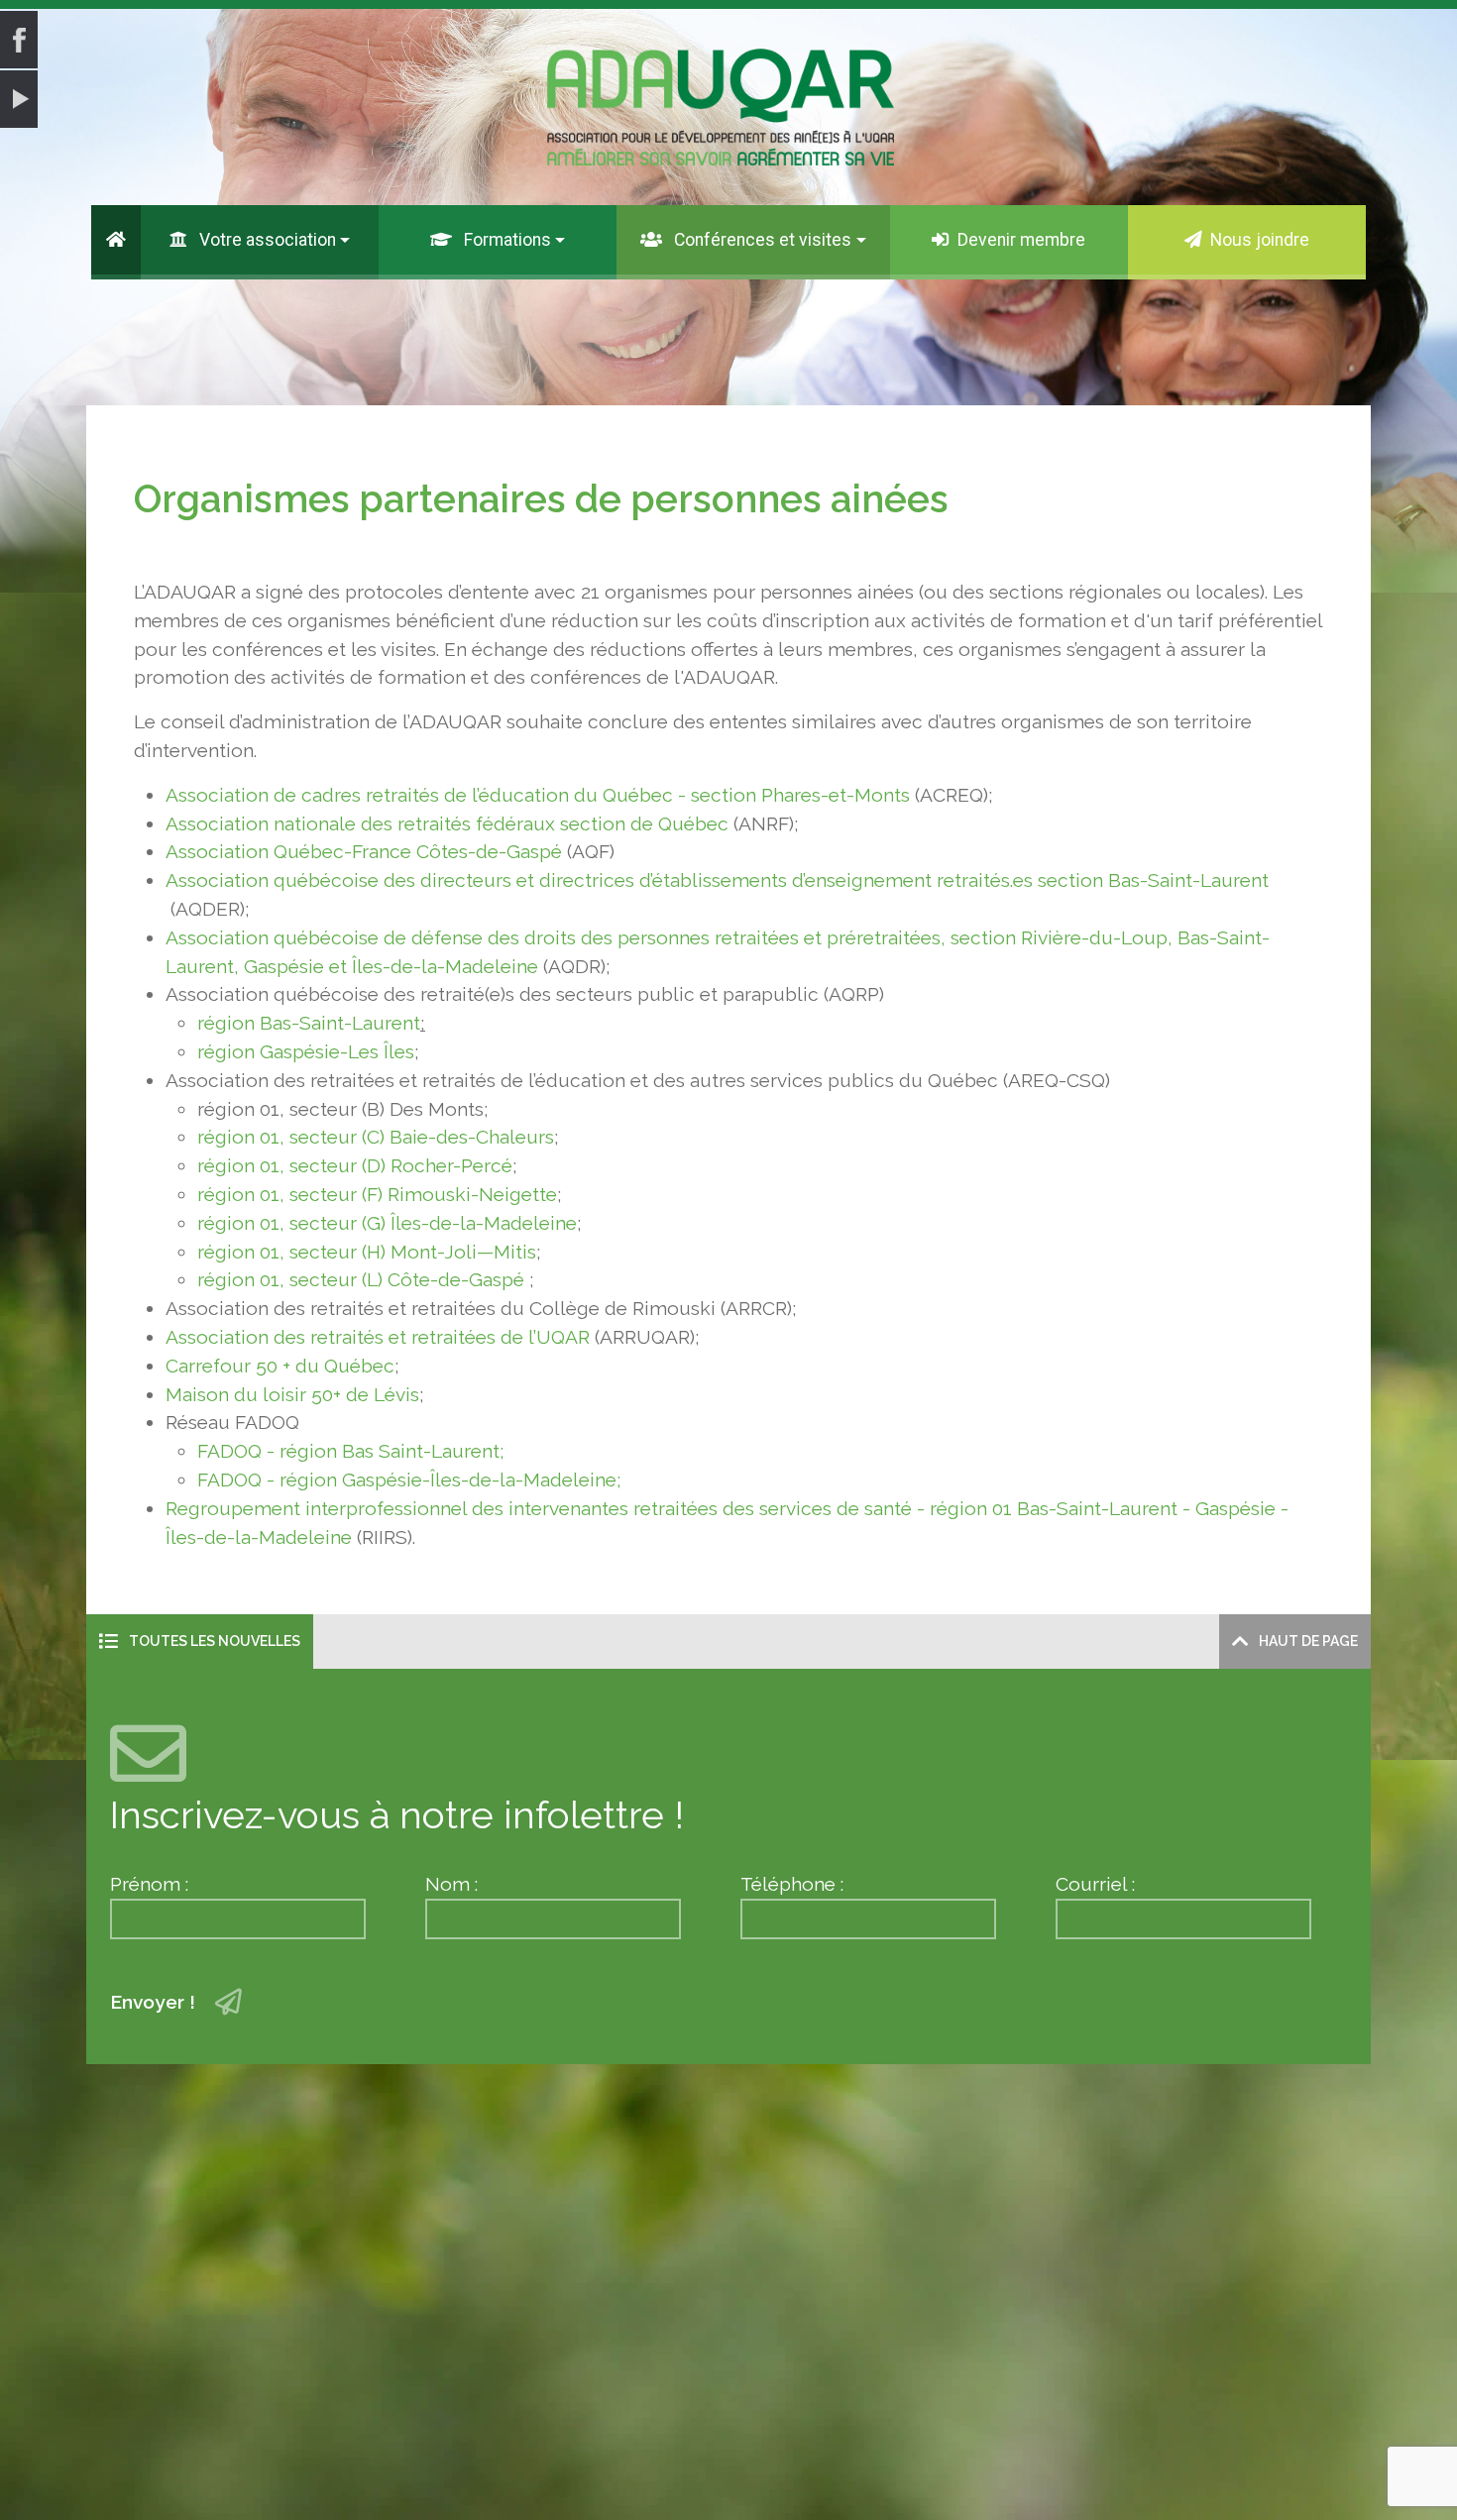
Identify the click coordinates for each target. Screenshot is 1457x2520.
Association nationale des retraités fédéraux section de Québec (447, 823)
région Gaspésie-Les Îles (306, 1051)
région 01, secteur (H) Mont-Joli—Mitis (367, 1252)
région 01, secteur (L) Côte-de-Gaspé (361, 1279)
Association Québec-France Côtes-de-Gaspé (366, 851)
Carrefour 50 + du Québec (280, 1366)
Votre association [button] (266, 240)
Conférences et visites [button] (761, 240)
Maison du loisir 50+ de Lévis (292, 1394)
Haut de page (1307, 1641)
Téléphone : (792, 1884)
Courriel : (1095, 1884)
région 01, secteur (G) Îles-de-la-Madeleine (387, 1223)
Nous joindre (1260, 240)
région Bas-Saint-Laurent (309, 1023)
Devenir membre (1021, 240)
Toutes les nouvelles (213, 1641)
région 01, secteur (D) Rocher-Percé (355, 1165)
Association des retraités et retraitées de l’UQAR (378, 1337)
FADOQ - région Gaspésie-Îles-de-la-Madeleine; (409, 1479)
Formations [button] (505, 240)
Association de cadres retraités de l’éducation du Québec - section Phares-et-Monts (538, 795)
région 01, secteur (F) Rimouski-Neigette (377, 1194)
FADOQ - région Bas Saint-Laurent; (351, 1451)
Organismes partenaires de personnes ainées (541, 499)
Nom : (451, 1884)
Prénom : (149, 1884)
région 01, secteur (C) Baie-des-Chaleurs (376, 1137)
